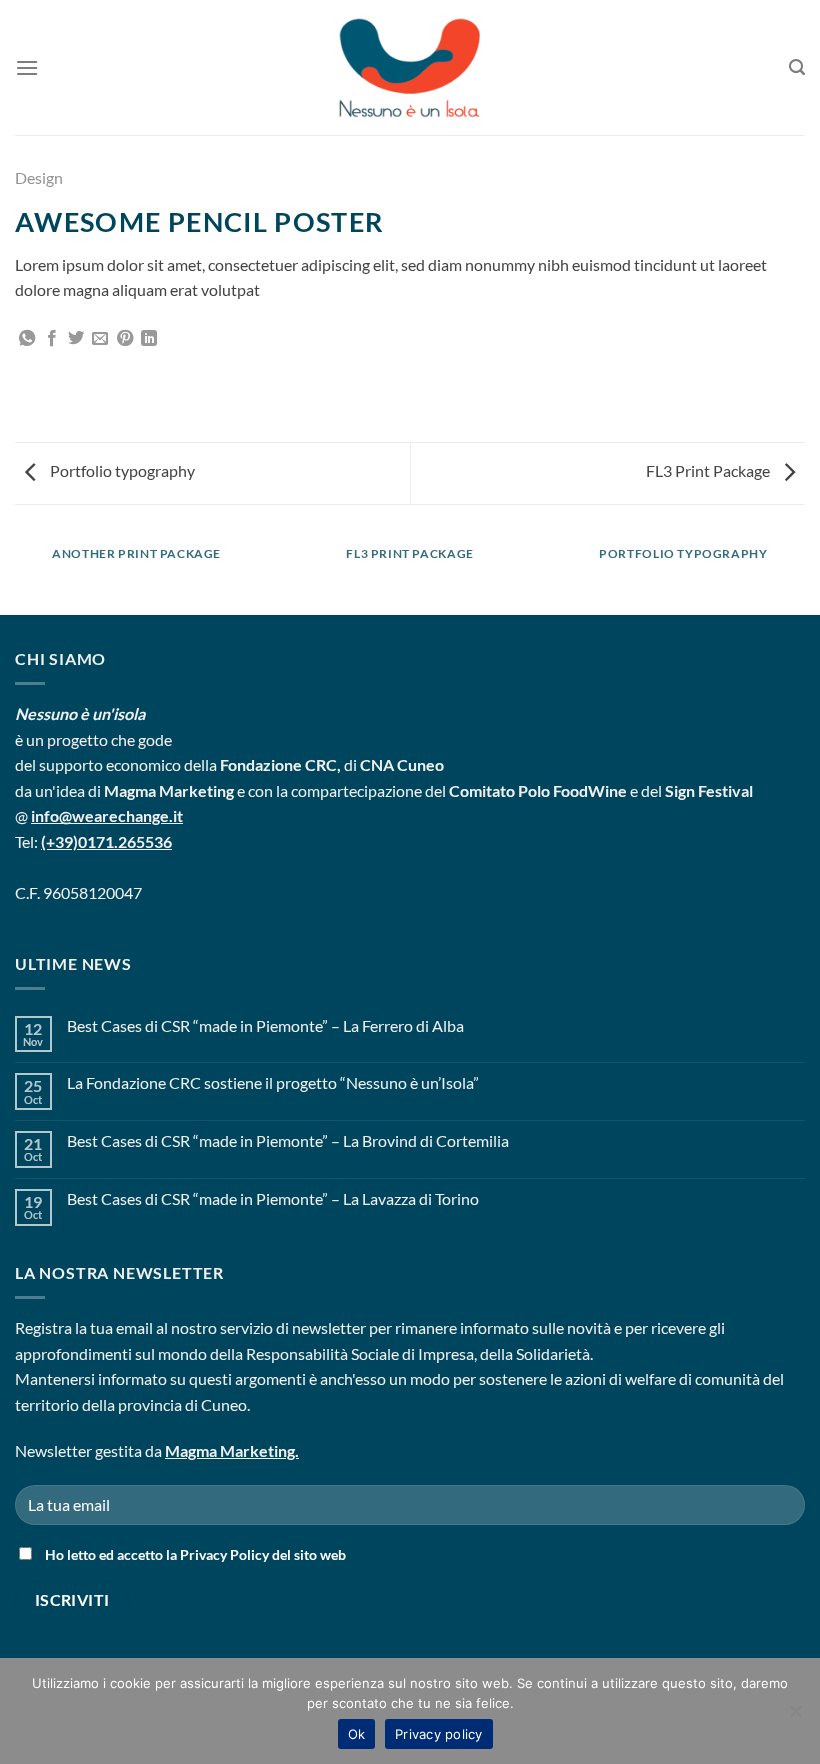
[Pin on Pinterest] (125, 339)
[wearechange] (410, 67)
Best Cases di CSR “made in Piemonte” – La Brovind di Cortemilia (288, 1140)
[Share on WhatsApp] (27, 339)
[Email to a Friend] (100, 339)
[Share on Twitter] (76, 339)
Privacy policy (439, 1734)
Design (39, 177)
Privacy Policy (224, 1554)
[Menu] (27, 67)
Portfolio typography (121, 470)
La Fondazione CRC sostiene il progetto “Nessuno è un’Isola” (273, 1082)
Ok (357, 1734)
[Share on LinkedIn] (149, 339)
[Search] (797, 67)
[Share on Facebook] (52, 339)
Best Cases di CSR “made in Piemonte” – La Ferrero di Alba (265, 1025)
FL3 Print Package (709, 470)
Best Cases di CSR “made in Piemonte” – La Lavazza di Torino (273, 1198)
